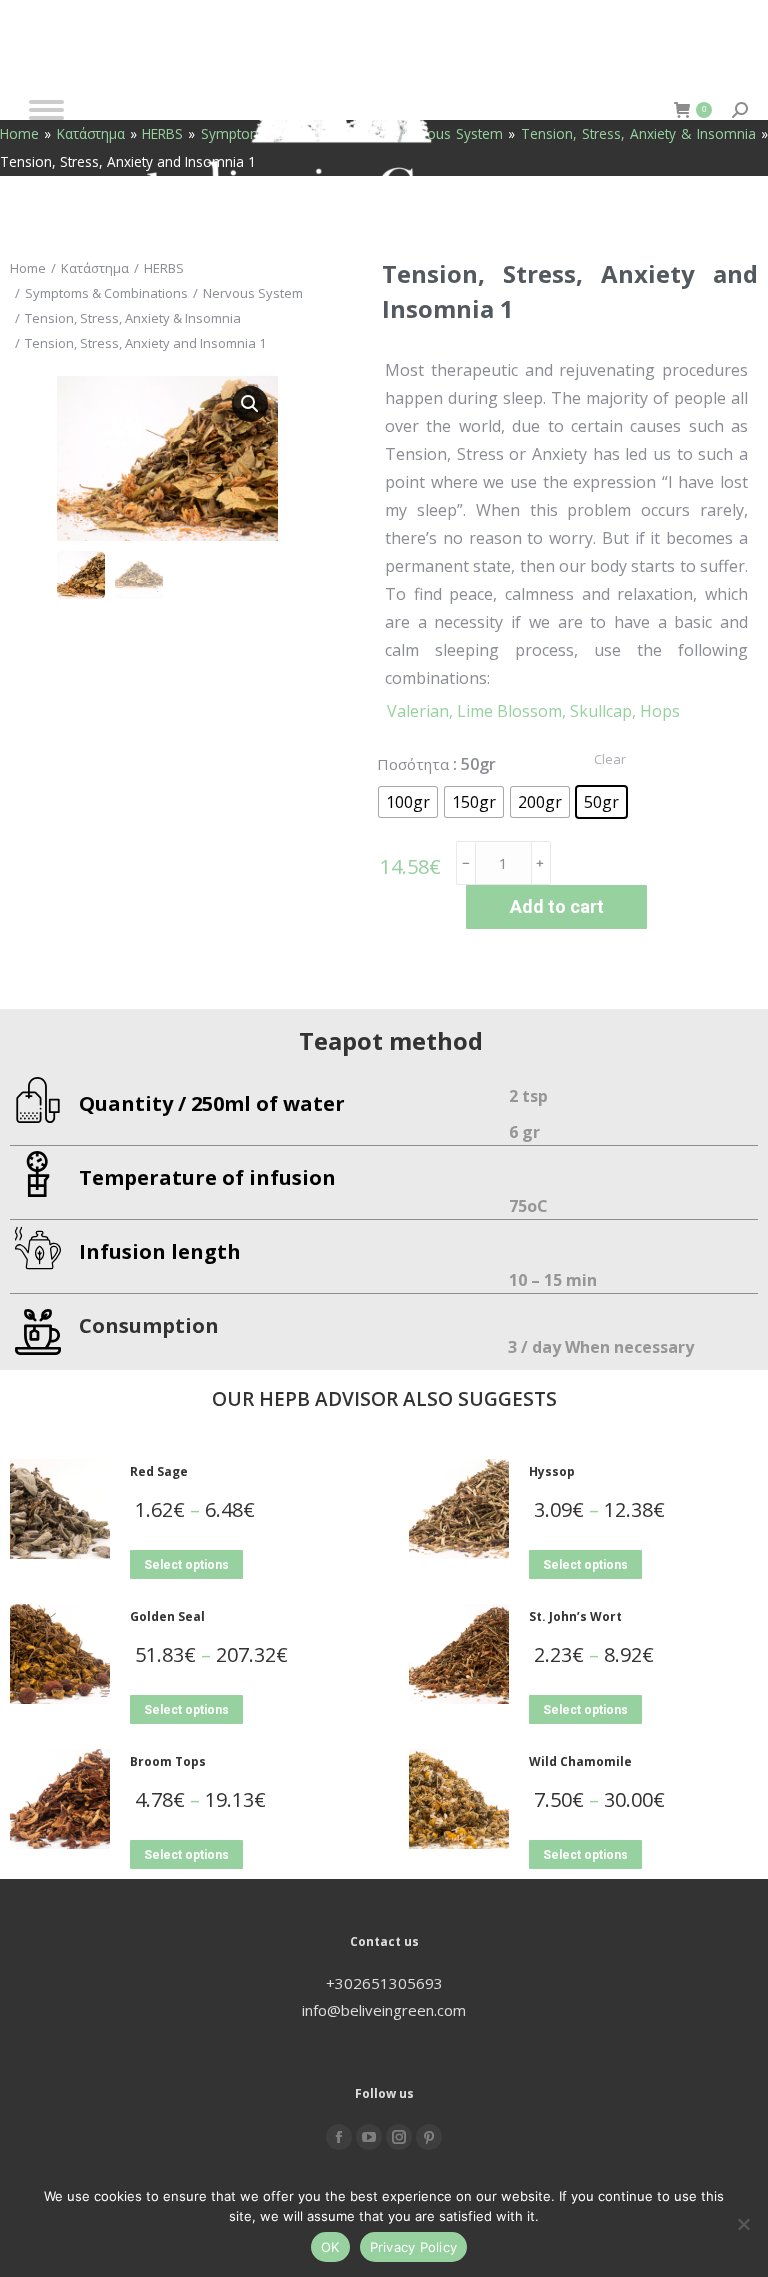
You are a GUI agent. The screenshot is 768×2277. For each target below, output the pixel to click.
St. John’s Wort (575, 1616)
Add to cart (557, 906)
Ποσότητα (413, 764)
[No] (743, 2224)
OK (330, 2247)
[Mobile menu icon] (46, 110)
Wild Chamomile (580, 1761)
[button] (250, 404)
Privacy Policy (414, 2247)
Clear (610, 759)
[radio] (408, 802)
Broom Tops (168, 1761)
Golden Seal (167, 1616)
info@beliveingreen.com (384, 2010)
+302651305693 (384, 1983)
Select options (186, 1565)
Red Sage (159, 1471)
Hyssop (552, 1471)
